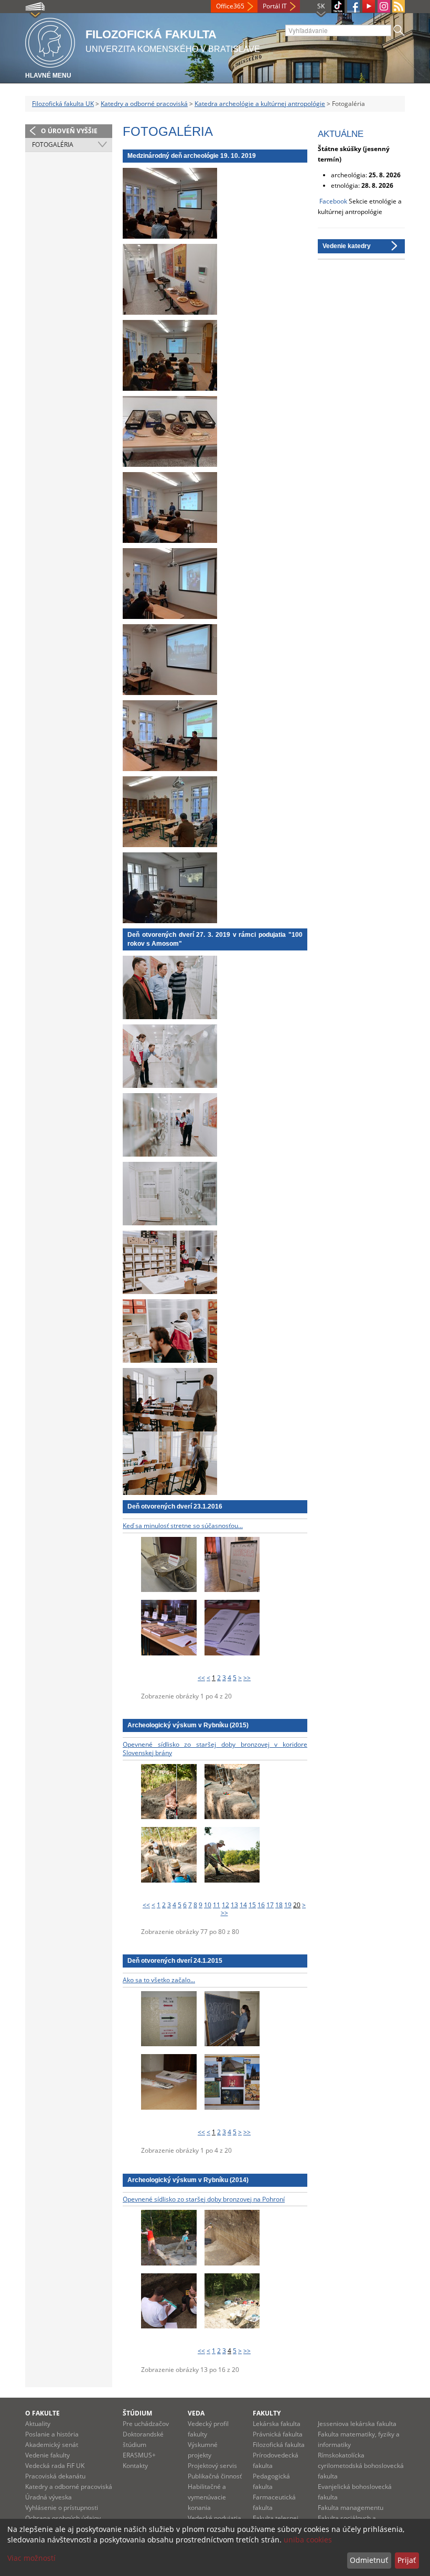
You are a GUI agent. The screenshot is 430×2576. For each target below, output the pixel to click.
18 (279, 1905)
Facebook (333, 201)
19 (288, 1905)
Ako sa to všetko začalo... (159, 1980)
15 (252, 1905)
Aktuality (38, 2424)
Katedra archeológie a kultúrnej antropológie (260, 104)
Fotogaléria (53, 145)
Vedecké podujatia (214, 2518)
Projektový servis (212, 2466)
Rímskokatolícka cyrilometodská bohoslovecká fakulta (361, 2466)
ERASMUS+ (139, 2455)
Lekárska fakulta (277, 2424)
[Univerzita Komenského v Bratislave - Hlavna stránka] (50, 41)
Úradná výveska (49, 2497)
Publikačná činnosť (215, 2476)
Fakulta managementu (351, 2508)
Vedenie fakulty (47, 2455)
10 (208, 1905)
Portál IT (275, 6)
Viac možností (31, 2558)
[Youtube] (369, 6)
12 (225, 1905)
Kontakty (135, 2466)
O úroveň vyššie (69, 131)
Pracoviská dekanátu (55, 2476)
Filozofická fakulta (279, 2445)
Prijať (407, 2560)
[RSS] (399, 6)
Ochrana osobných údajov (63, 2518)
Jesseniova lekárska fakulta (357, 2424)
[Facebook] (353, 6)
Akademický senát (52, 2445)
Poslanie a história (52, 2434)
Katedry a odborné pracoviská (144, 104)
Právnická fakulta (278, 2434)
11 (217, 1905)
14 (243, 1905)
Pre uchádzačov (146, 2424)
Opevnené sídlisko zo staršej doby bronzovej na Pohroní (204, 2199)
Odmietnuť (369, 2560)
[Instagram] (384, 6)
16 (261, 1905)
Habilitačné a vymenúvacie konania (207, 2497)
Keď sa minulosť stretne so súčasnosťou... (183, 1526)
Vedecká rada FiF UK (55, 2466)
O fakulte (42, 2413)
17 (270, 1905)
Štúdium (137, 2413)
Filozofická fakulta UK (63, 104)
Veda (196, 2413)
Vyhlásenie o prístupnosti (62, 2508)
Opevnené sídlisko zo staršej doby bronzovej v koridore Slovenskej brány (215, 1749)
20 (297, 1905)
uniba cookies (308, 2540)
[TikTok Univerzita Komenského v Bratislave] (338, 7)
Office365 (230, 6)
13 (234, 1905)
